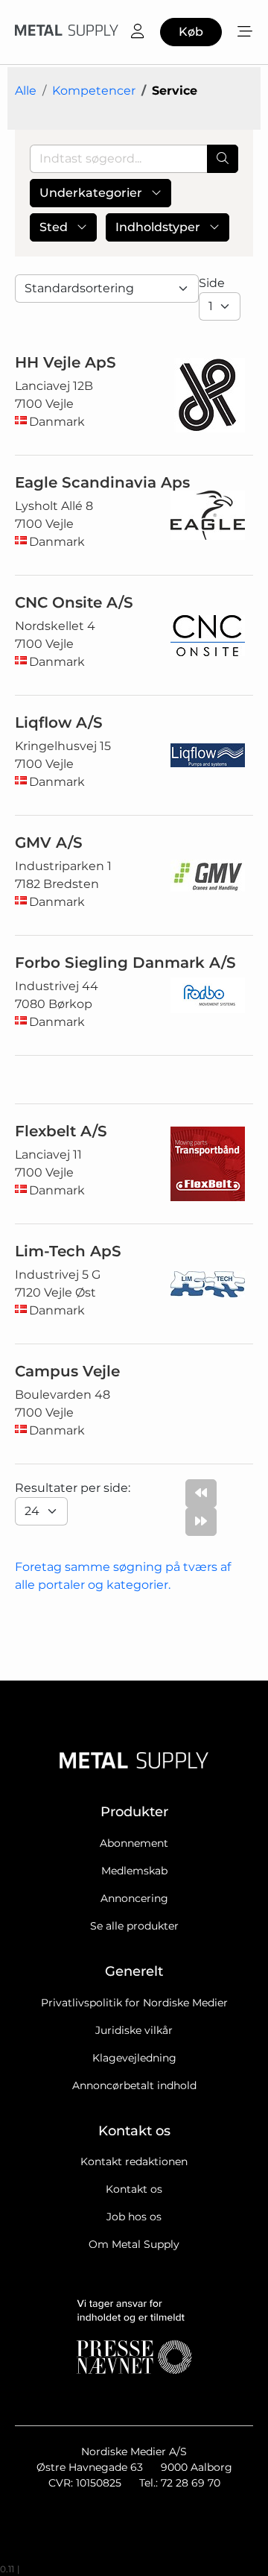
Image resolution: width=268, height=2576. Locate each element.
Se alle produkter (134, 1926)
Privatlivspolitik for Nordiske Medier (134, 2003)
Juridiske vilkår (134, 2030)
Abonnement (134, 1843)
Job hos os (134, 2217)
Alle (26, 91)
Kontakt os (134, 2189)
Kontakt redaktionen (134, 2161)
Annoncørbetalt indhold (134, 2085)
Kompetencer (94, 91)
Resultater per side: (74, 1488)
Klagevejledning (134, 2058)
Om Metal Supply (134, 2244)
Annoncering (134, 1898)
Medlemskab (134, 1871)
